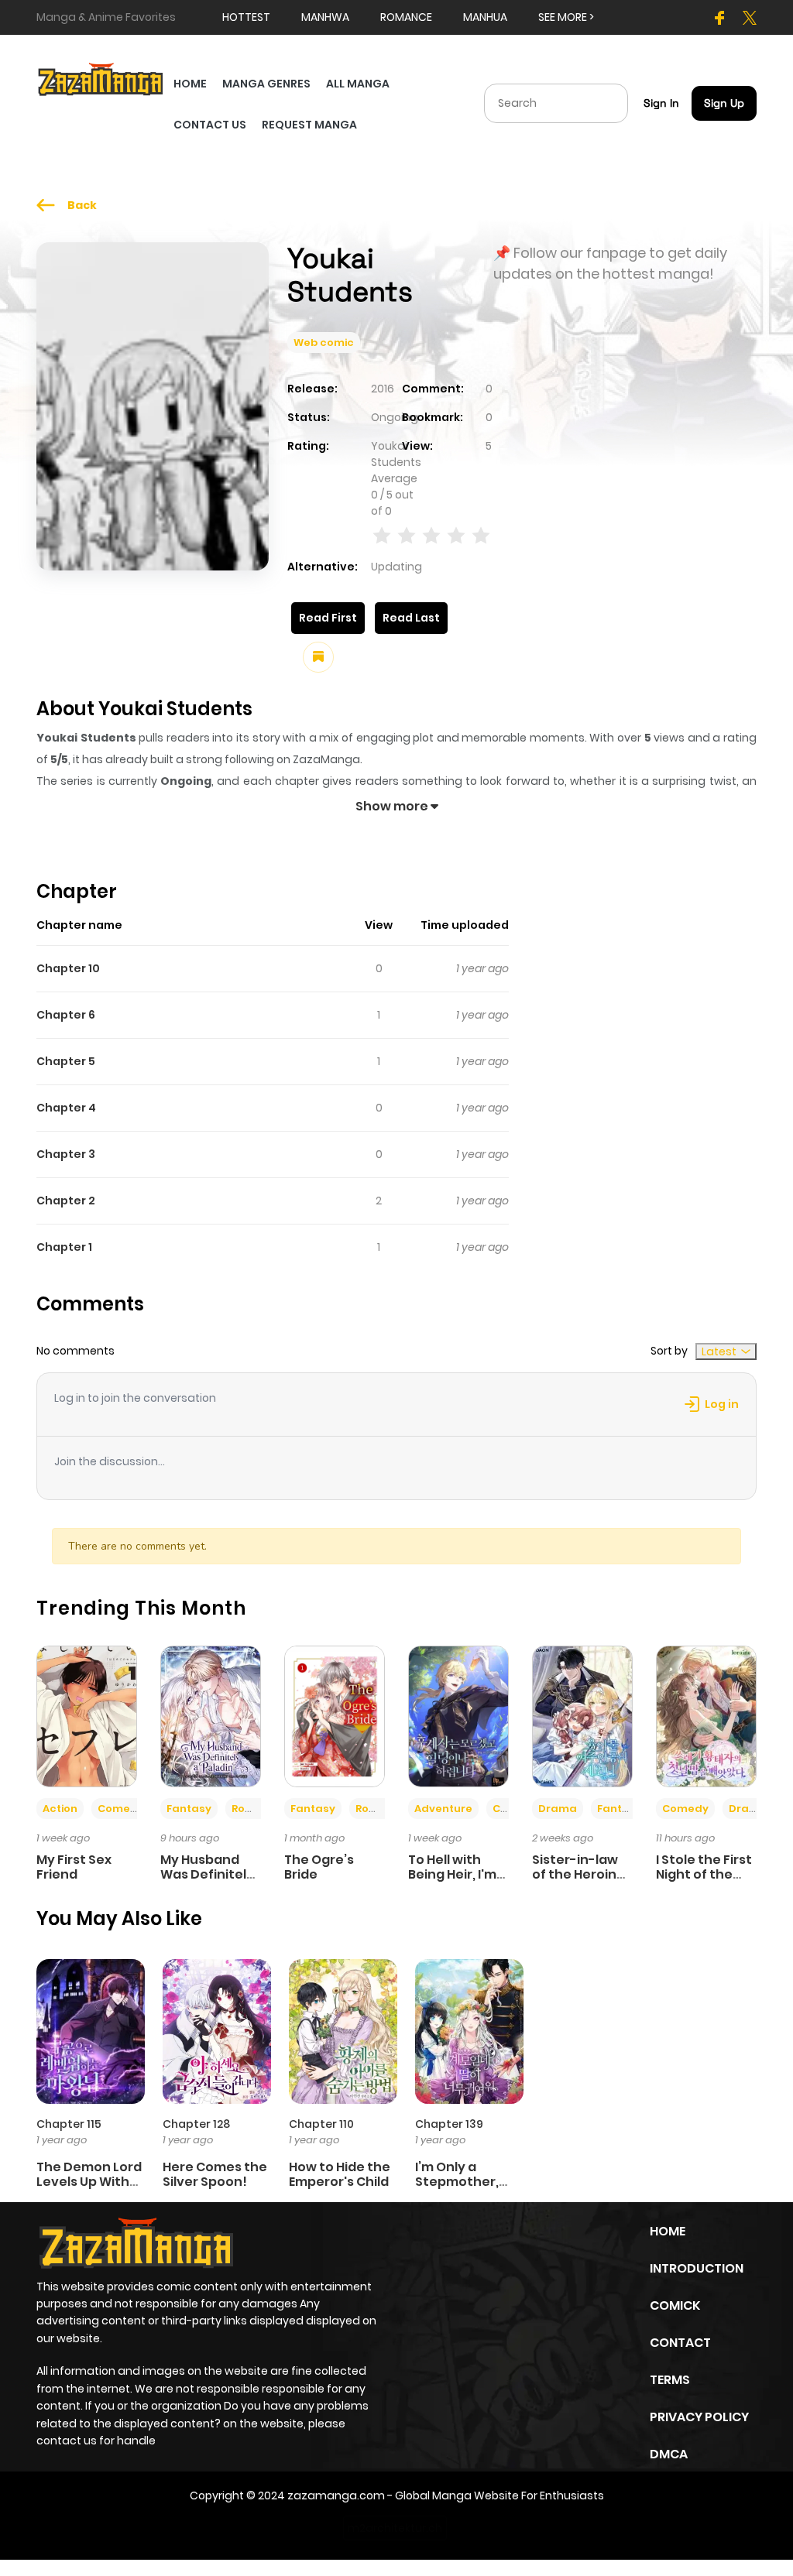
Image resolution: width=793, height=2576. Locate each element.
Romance (258, 1809)
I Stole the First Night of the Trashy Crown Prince (704, 1882)
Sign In (661, 103)
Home (668, 2231)
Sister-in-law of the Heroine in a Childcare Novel (578, 1882)
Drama (558, 1809)
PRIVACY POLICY (699, 2417)
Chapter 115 (69, 2124)
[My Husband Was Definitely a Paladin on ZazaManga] (211, 1715)
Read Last (411, 618)
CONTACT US (210, 125)
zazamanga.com (336, 2495)
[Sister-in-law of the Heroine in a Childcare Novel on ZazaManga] (582, 1715)
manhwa (325, 17)
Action (60, 1809)
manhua (485, 17)
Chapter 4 (66, 1108)
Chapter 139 (449, 2124)
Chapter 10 (68, 968)
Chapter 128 (196, 2124)
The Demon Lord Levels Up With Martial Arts (89, 2182)
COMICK (675, 2305)
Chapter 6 (66, 1015)
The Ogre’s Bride (319, 1867)
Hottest (246, 17)
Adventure (443, 1809)
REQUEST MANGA (309, 125)
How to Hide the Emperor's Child (340, 2174)
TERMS (670, 2380)
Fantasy (189, 1809)
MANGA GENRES (266, 84)
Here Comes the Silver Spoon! (215, 2174)
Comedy (121, 1809)
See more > (566, 17)
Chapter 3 (66, 1154)
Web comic (324, 343)
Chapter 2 (66, 1201)
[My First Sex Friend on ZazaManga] (87, 1715)
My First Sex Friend (74, 1867)
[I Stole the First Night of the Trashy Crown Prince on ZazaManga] (706, 1715)
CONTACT (680, 2343)
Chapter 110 (321, 2124)
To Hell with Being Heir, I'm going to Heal (452, 1874)
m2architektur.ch (395, 2528)
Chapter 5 (66, 1061)
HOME (190, 84)
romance (406, 17)
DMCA (669, 2454)
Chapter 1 (64, 1247)
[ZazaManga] (101, 78)
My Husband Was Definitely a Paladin (207, 1874)
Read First (328, 618)
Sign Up (724, 103)
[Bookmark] (318, 657)
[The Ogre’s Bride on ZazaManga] (335, 1715)
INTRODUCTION (697, 2268)
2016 (383, 389)
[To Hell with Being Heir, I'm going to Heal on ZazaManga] (458, 1715)
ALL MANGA (358, 84)
